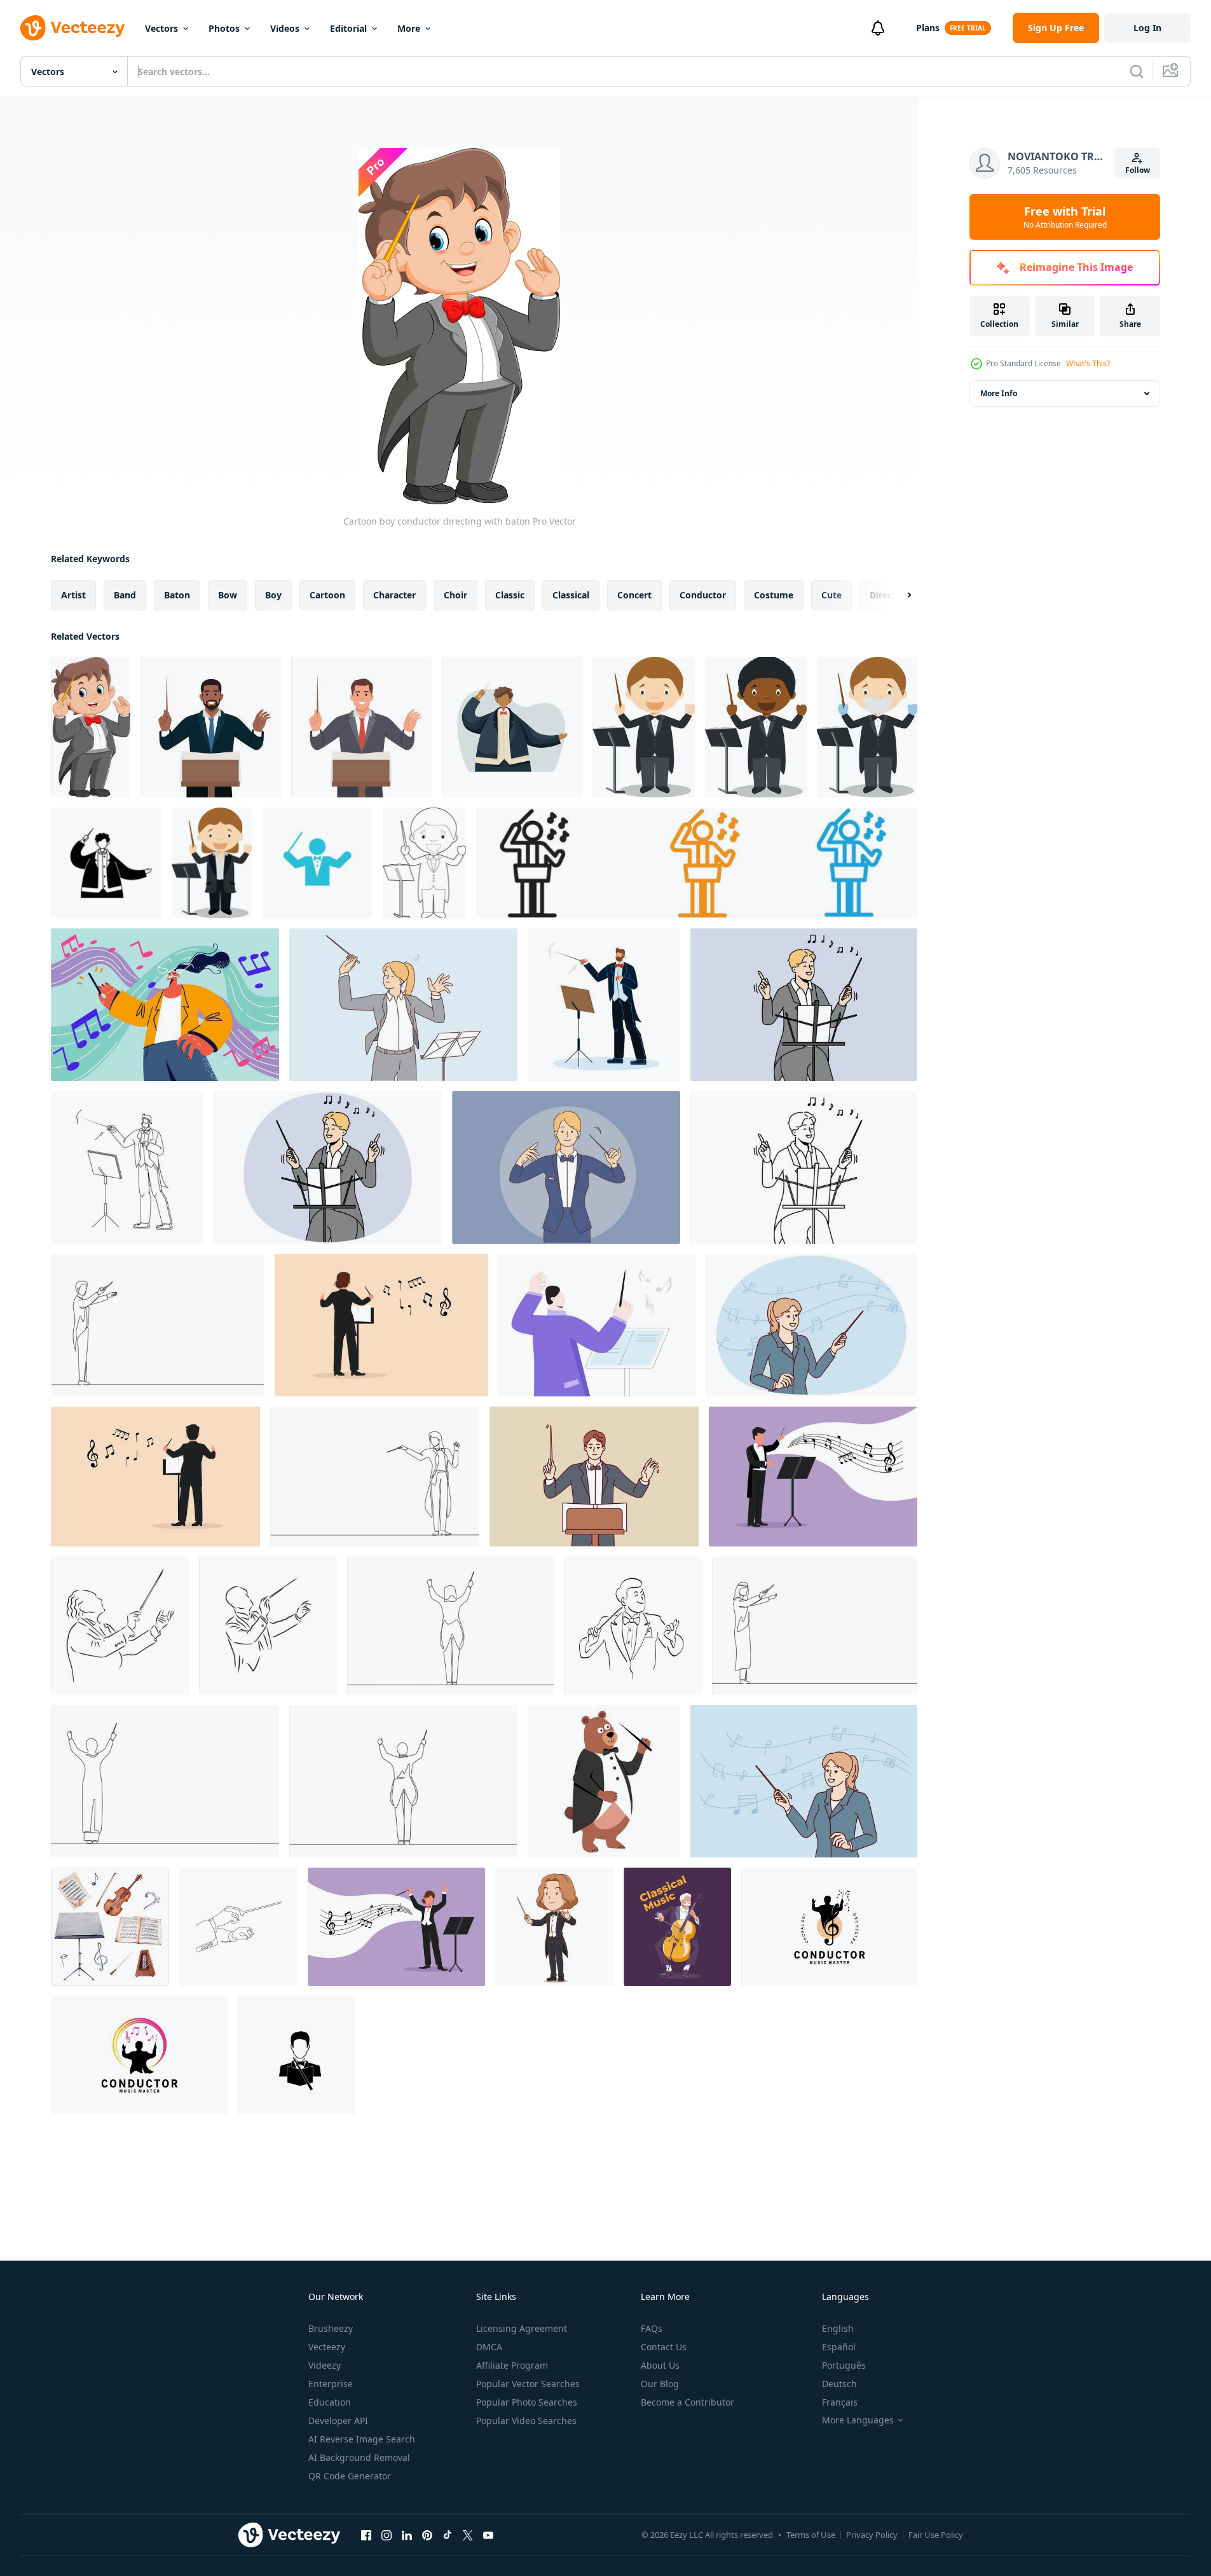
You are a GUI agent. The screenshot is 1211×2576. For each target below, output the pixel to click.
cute (831, 595)
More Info (999, 393)
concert (634, 595)
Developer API (338, 2421)
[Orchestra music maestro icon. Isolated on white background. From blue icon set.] (317, 863)
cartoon (327, 595)
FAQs (652, 2328)
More (409, 28)
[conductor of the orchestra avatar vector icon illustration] (297, 2055)
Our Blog (660, 2384)
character (394, 595)
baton (177, 595)
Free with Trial (1065, 217)
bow (228, 595)
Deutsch (839, 2384)
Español (839, 2347)
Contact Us (664, 2347)
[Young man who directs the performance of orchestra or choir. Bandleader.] (211, 727)
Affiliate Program (512, 2365)
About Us (660, 2365)
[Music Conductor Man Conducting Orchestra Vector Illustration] (604, 1005)
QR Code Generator (350, 2476)
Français (840, 2402)
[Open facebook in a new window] (366, 2535)
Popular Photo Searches (527, 2402)
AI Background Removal (359, 2457)
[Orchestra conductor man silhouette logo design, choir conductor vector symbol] (139, 2055)
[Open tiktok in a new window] (448, 2535)
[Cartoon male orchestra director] (597, 1325)
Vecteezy (327, 2347)
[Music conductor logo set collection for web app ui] (697, 863)
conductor (703, 595)
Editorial (348, 28)
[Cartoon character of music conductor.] (554, 1927)
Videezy (325, 2365)
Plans (928, 28)
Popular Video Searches (526, 2421)
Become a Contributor (688, 2402)
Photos (224, 28)
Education (330, 2402)
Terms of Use (811, 2535)
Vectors (161, 28)
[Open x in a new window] (468, 2535)
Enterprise (331, 2384)
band (125, 595)
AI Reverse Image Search (362, 2439)
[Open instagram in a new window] (387, 2535)
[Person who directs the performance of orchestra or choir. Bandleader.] (361, 727)
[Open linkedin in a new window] (407, 2535)
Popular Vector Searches (528, 2384)
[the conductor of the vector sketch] (120, 1626)
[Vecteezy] (72, 28)
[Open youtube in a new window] (488, 2535)
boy (273, 595)
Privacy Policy (872, 2535)
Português (844, 2365)
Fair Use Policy (936, 2535)
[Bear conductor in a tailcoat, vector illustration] (604, 1781)
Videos (285, 28)
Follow (1138, 170)
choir (455, 595)
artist (73, 595)
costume (774, 595)
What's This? (1088, 363)
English (838, 2328)
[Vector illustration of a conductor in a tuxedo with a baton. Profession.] (512, 727)
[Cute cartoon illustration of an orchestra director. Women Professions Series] (212, 863)
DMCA (489, 2347)
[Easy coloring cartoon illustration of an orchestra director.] (424, 863)
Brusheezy (331, 2328)
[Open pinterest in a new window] (427, 2535)
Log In (1147, 28)
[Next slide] (898, 595)
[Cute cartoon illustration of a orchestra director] (644, 727)
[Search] (1137, 71)
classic (510, 595)
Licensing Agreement (522, 2328)
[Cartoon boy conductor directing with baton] (91, 727)
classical (571, 595)
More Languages (858, 2420)
